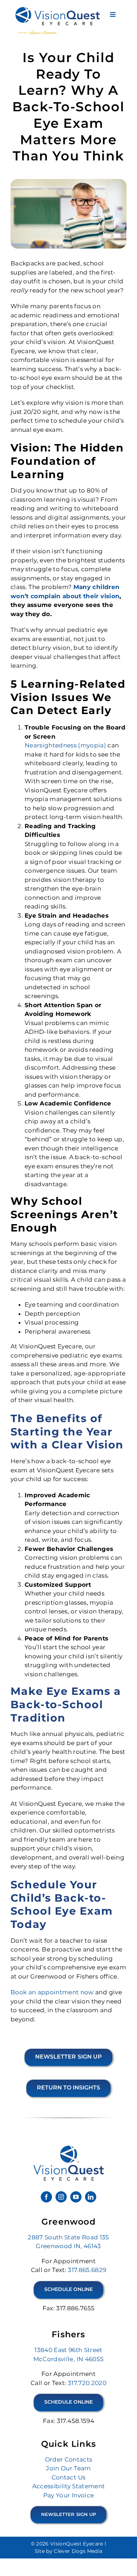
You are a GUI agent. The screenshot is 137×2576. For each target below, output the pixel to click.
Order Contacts (69, 2459)
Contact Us (68, 2477)
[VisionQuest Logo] (58, 10)
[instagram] (61, 2197)
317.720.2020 (87, 2383)
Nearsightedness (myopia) (65, 745)
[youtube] (76, 2197)
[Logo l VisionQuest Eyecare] (68, 2148)
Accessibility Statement (69, 2486)
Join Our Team (68, 2468)
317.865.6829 (87, 2270)
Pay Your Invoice (68, 2495)
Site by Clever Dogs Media (69, 2551)
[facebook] (46, 2197)
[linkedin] (91, 2197)
